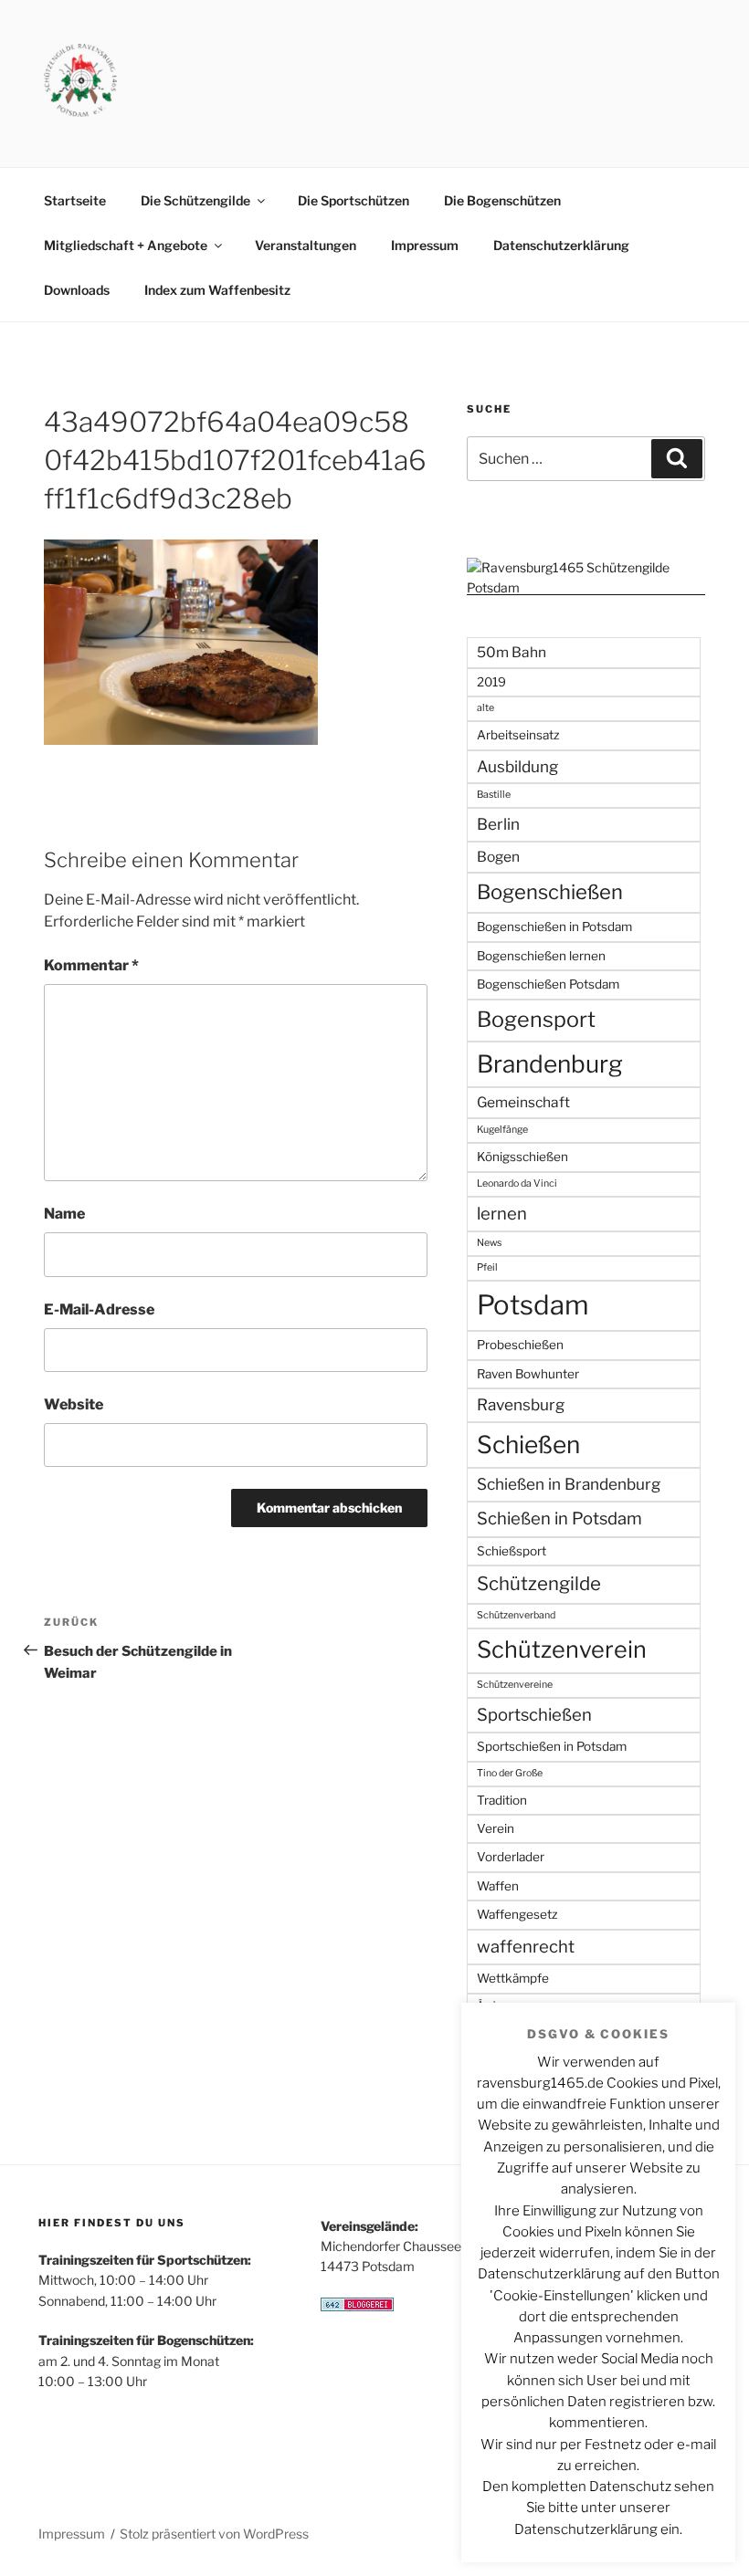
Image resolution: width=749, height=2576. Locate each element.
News (489, 1243)
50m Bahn (512, 652)
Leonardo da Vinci (517, 1183)
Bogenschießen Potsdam (548, 984)
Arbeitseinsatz (518, 735)
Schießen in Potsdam (559, 1518)
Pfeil (487, 1267)
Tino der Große (510, 1773)
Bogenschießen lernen (541, 956)
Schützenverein (562, 1649)
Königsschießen (522, 1157)
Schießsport (512, 1551)
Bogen (498, 857)
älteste (492, 2030)
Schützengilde (539, 1583)
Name (64, 1214)
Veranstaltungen (306, 245)
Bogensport (536, 1019)
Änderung (499, 2005)
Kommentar (91, 965)
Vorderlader (511, 1857)
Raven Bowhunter (528, 1374)
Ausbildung (517, 766)
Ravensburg (521, 1404)
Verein (496, 1828)
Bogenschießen (550, 892)
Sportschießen (534, 1715)
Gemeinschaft (523, 1102)
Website (74, 1404)
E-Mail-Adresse (99, 1309)
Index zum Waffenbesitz (217, 290)
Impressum (425, 245)
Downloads (77, 290)
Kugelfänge (502, 1130)
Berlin (498, 824)
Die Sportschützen (353, 200)
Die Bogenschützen (502, 200)
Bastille (494, 795)
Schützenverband (516, 1615)
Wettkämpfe (513, 1978)
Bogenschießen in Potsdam (554, 927)
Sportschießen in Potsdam (552, 1746)
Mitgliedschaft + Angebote (126, 245)
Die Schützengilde (195, 200)
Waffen (498, 1886)
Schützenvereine (515, 1685)
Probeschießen (520, 1345)
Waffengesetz (517, 1914)
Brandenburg (550, 1064)
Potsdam (533, 1305)
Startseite (75, 200)
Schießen (528, 1445)
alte (485, 708)
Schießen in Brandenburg (569, 1484)
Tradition (502, 1800)
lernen (502, 1214)
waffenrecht (526, 1947)
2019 (491, 682)
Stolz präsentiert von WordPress (214, 2534)
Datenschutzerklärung (561, 245)
